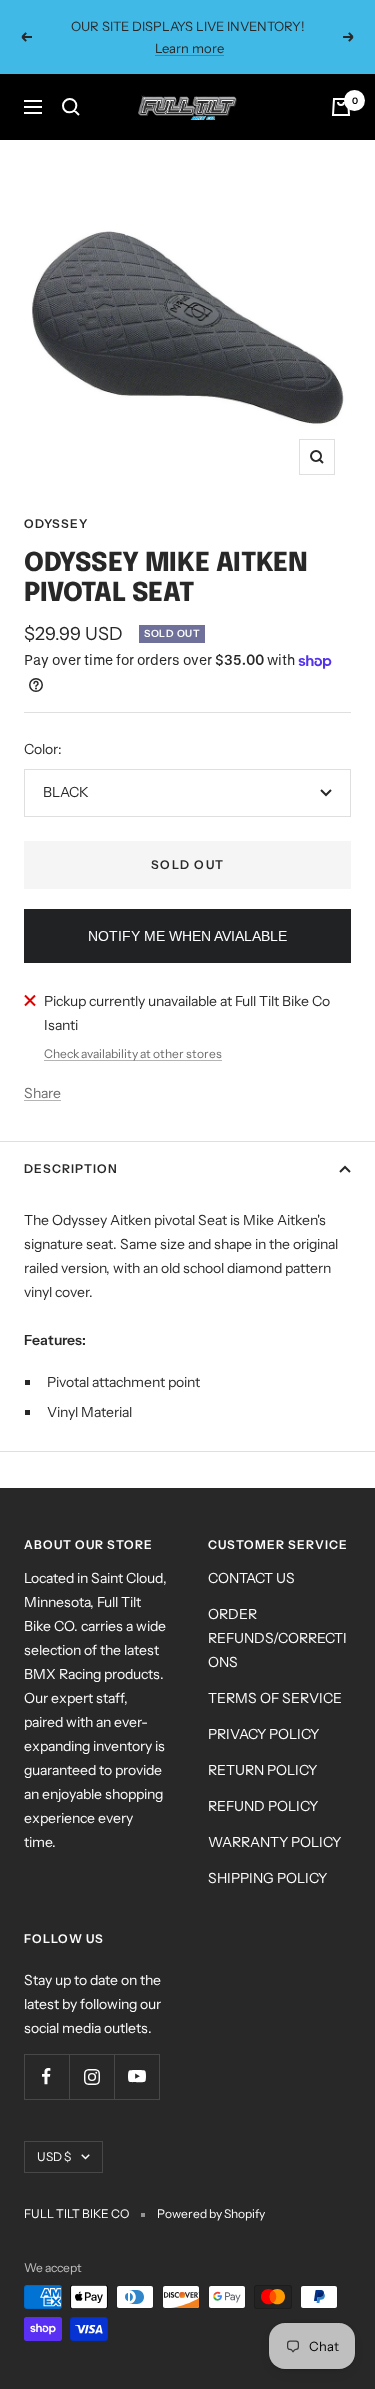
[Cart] (341, 107)
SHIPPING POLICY (267, 1878)
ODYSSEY (56, 523)
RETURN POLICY (262, 1770)
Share (42, 1093)
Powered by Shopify (211, 2213)
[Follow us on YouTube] (136, 2076)
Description (71, 1168)
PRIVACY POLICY (263, 1734)
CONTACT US (251, 1578)
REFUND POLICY (263, 1806)
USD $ (54, 2156)
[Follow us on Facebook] (46, 2076)
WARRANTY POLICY (274, 1842)
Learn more (189, 48)
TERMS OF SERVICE (275, 1698)
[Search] (71, 107)
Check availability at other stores (133, 1053)
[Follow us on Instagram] (91, 2076)
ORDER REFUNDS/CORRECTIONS (277, 1638)
